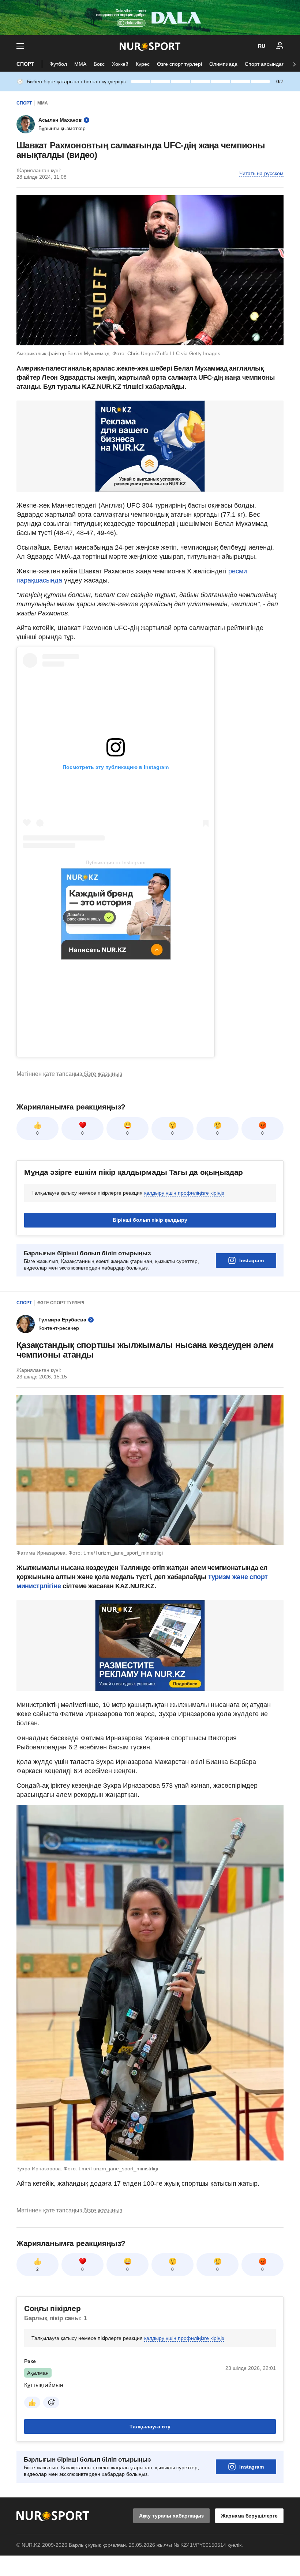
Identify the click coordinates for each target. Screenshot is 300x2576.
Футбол (58, 64)
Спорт (25, 64)
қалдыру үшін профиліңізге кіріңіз (184, 1193)
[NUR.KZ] (150, 46)
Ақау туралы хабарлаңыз (171, 2516)
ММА (80, 64)
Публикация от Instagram (116, 862)
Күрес (143, 64)
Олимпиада (223, 64)
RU (262, 46)
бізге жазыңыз (103, 1074)
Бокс (99, 64)
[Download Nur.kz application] (150, 18)
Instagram (252, 1260)
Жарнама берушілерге (249, 2516)
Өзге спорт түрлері (179, 64)
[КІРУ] (280, 46)
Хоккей (120, 64)
